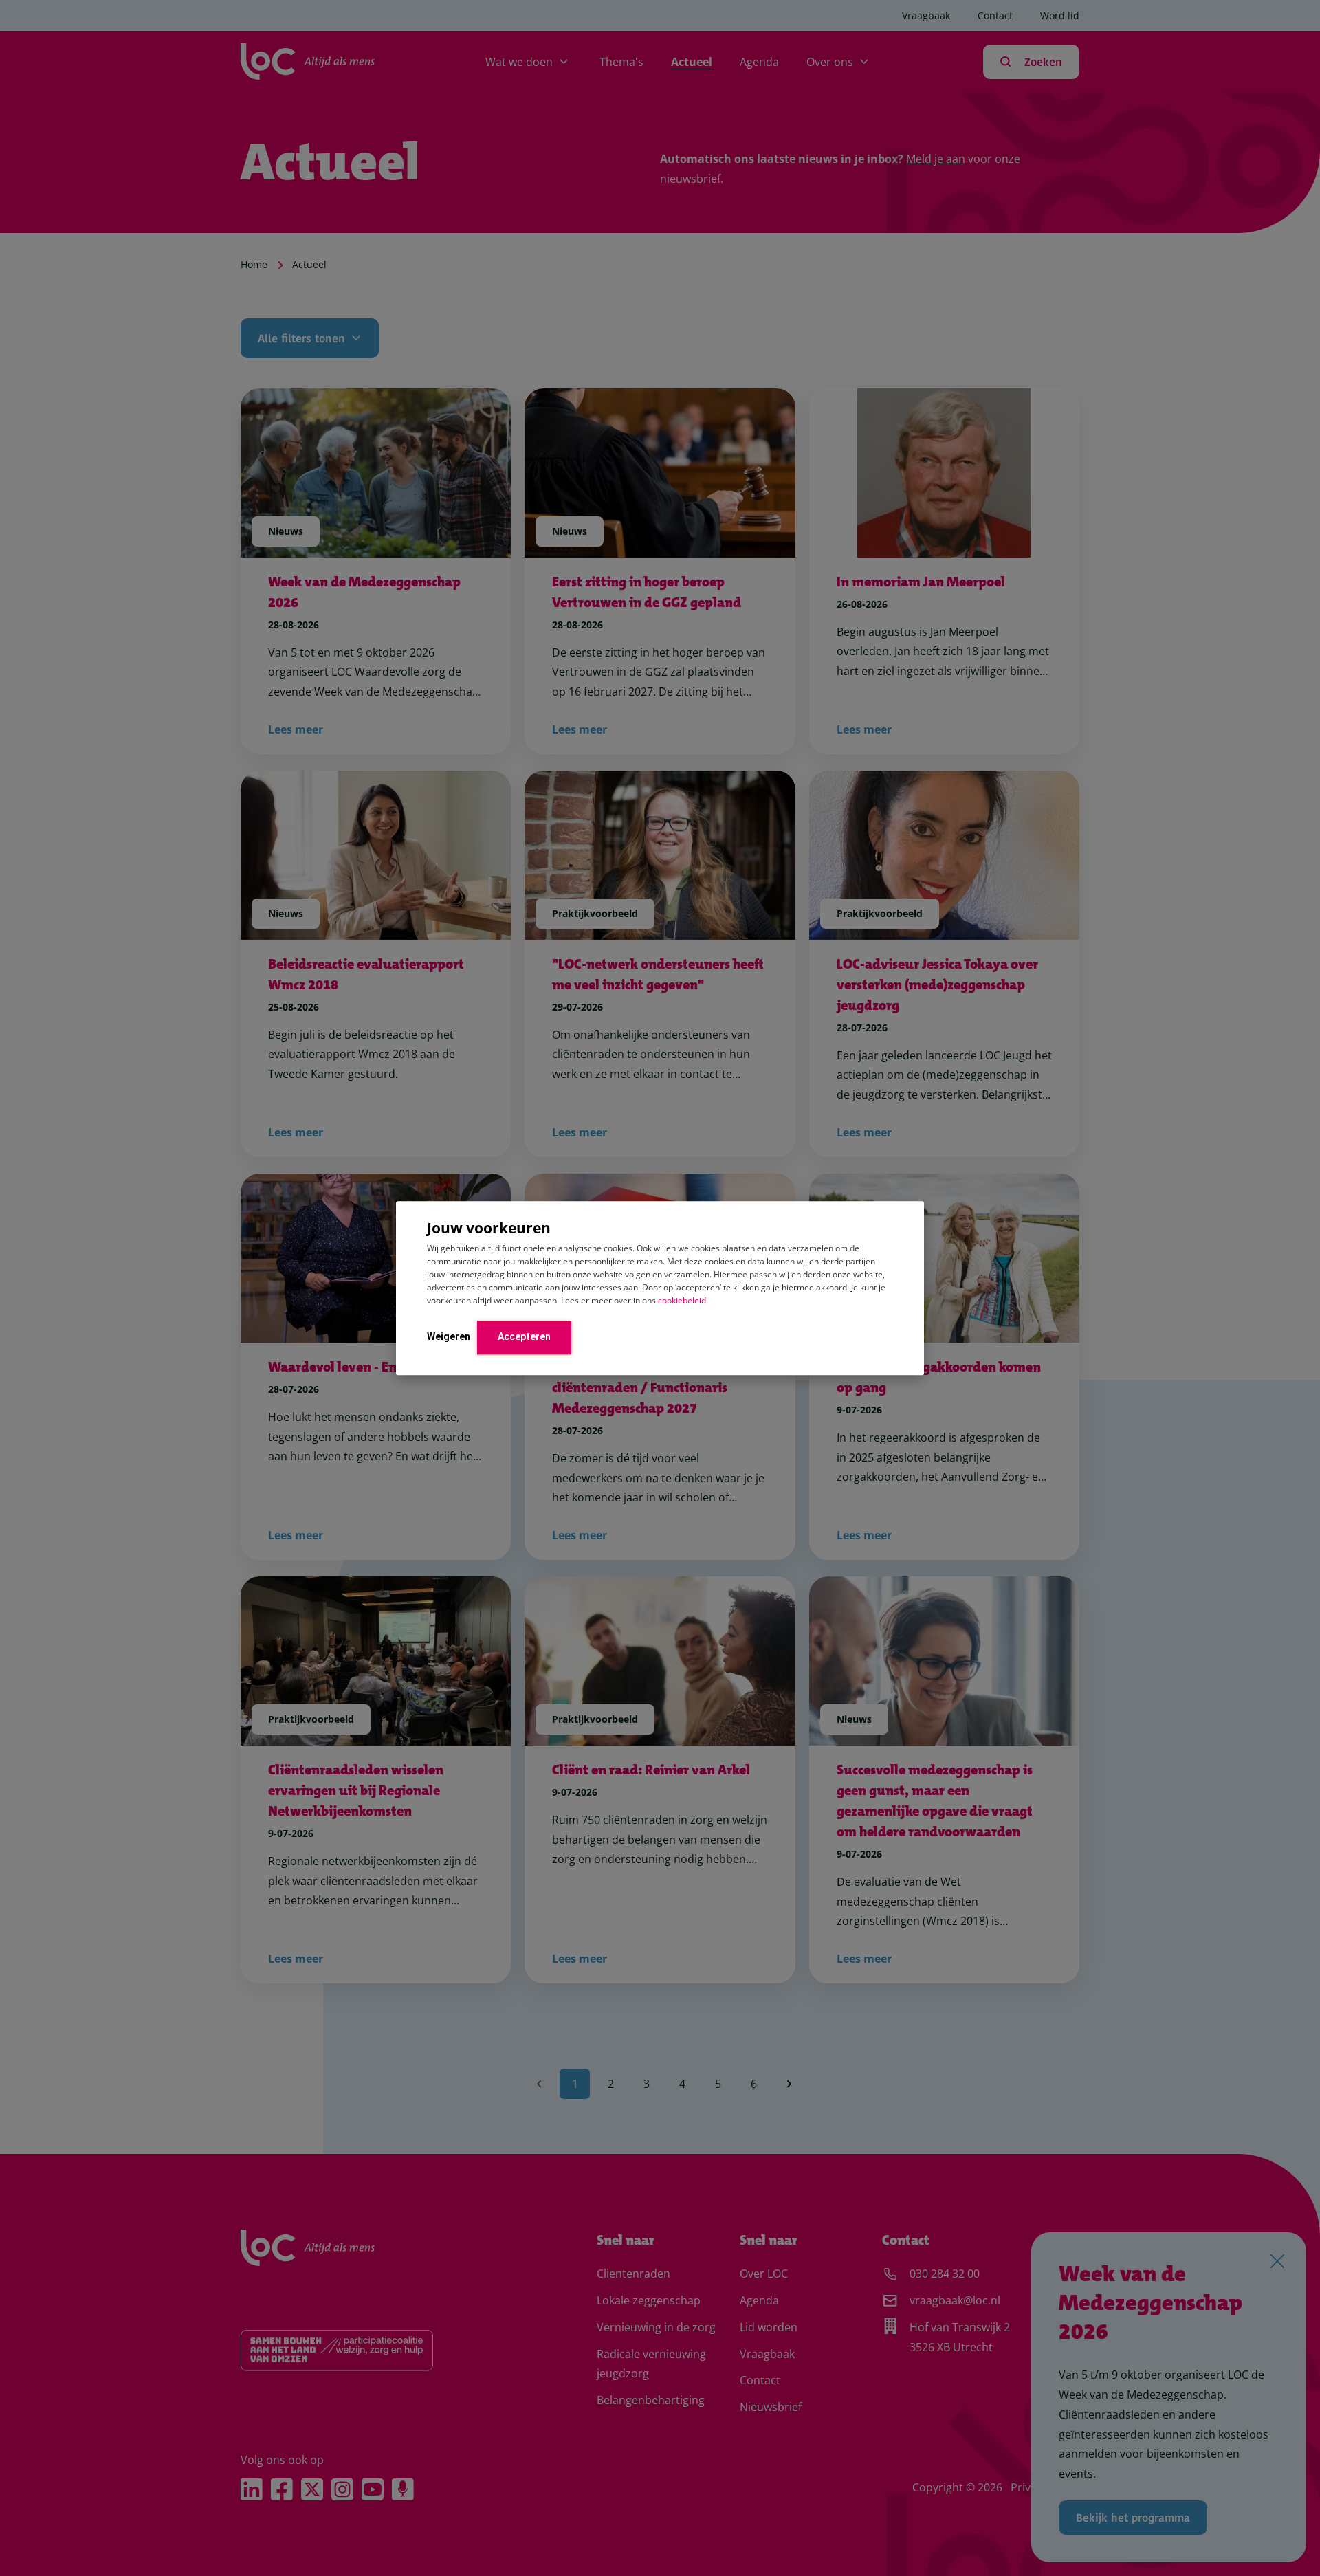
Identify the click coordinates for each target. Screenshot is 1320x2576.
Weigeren (449, 1336)
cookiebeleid (682, 1300)
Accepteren (524, 1336)
